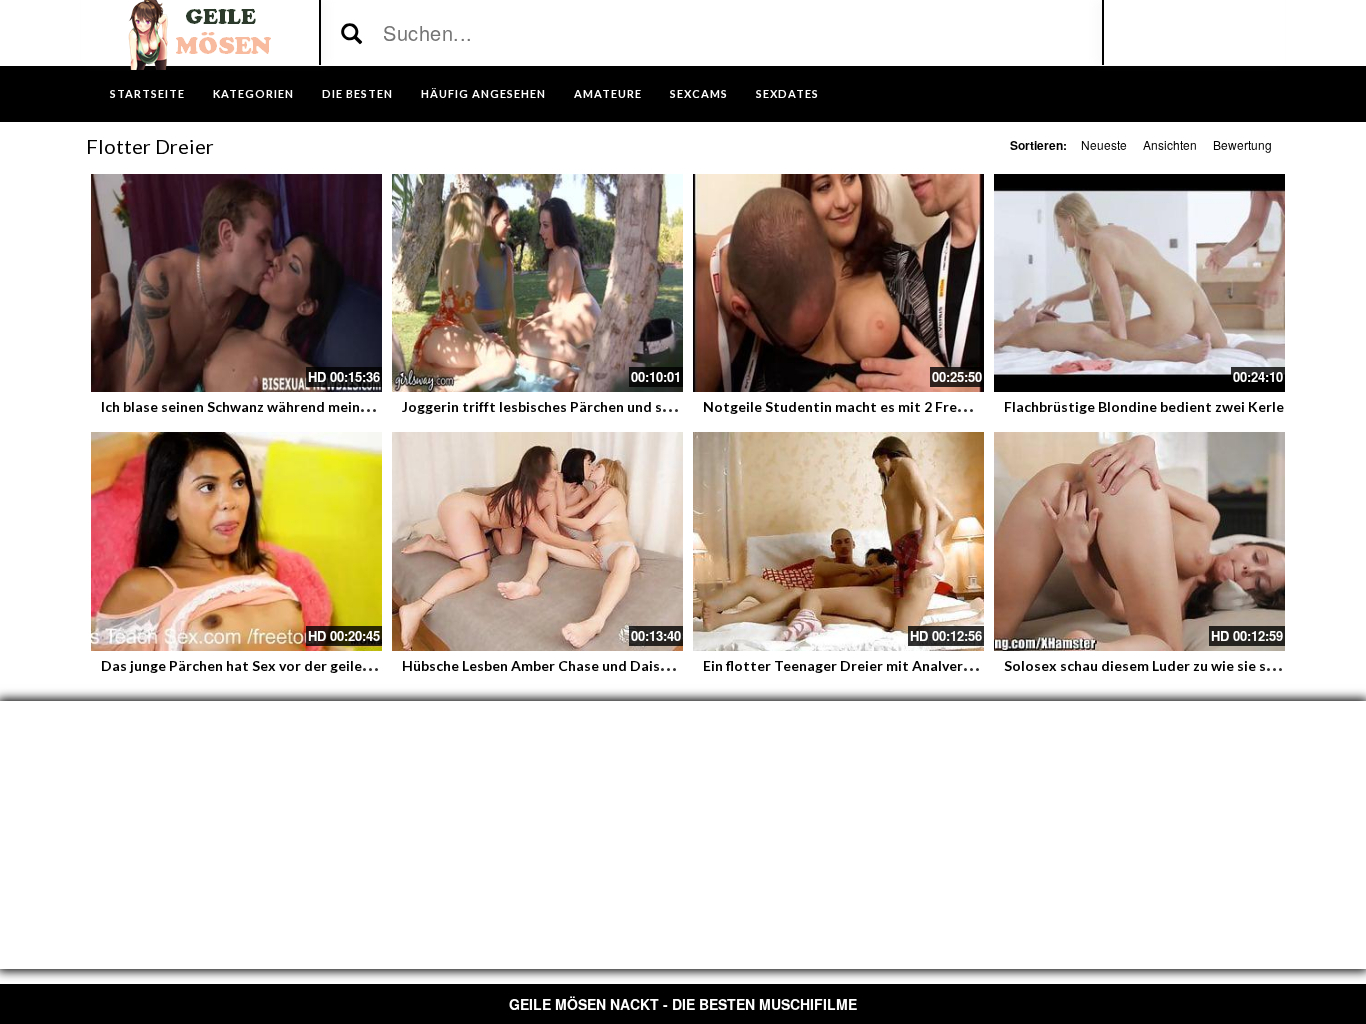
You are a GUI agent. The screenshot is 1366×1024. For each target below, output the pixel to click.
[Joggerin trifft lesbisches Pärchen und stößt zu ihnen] (537, 283)
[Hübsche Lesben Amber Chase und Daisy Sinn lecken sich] (537, 541)
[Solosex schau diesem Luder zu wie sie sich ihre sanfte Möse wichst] (1139, 541)
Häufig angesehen (483, 93)
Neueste (1104, 144)
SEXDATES (787, 93)
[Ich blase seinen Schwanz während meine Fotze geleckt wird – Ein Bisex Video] (236, 283)
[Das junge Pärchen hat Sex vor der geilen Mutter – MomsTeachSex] (236, 541)
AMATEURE (608, 93)
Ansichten (1170, 144)
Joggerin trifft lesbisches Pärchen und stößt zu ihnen (576, 406)
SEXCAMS (699, 93)
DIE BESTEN (357, 93)
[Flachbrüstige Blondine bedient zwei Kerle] (1139, 283)
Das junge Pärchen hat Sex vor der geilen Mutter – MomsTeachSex (321, 665)
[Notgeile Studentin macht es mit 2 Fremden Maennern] (838, 283)
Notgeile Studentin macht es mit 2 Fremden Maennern (883, 406)
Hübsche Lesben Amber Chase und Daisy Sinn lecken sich (587, 665)
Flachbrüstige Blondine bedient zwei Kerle (1144, 406)
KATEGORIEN (253, 93)
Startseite (147, 93)
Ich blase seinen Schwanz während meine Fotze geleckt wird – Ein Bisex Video (356, 406)
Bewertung (1242, 144)
